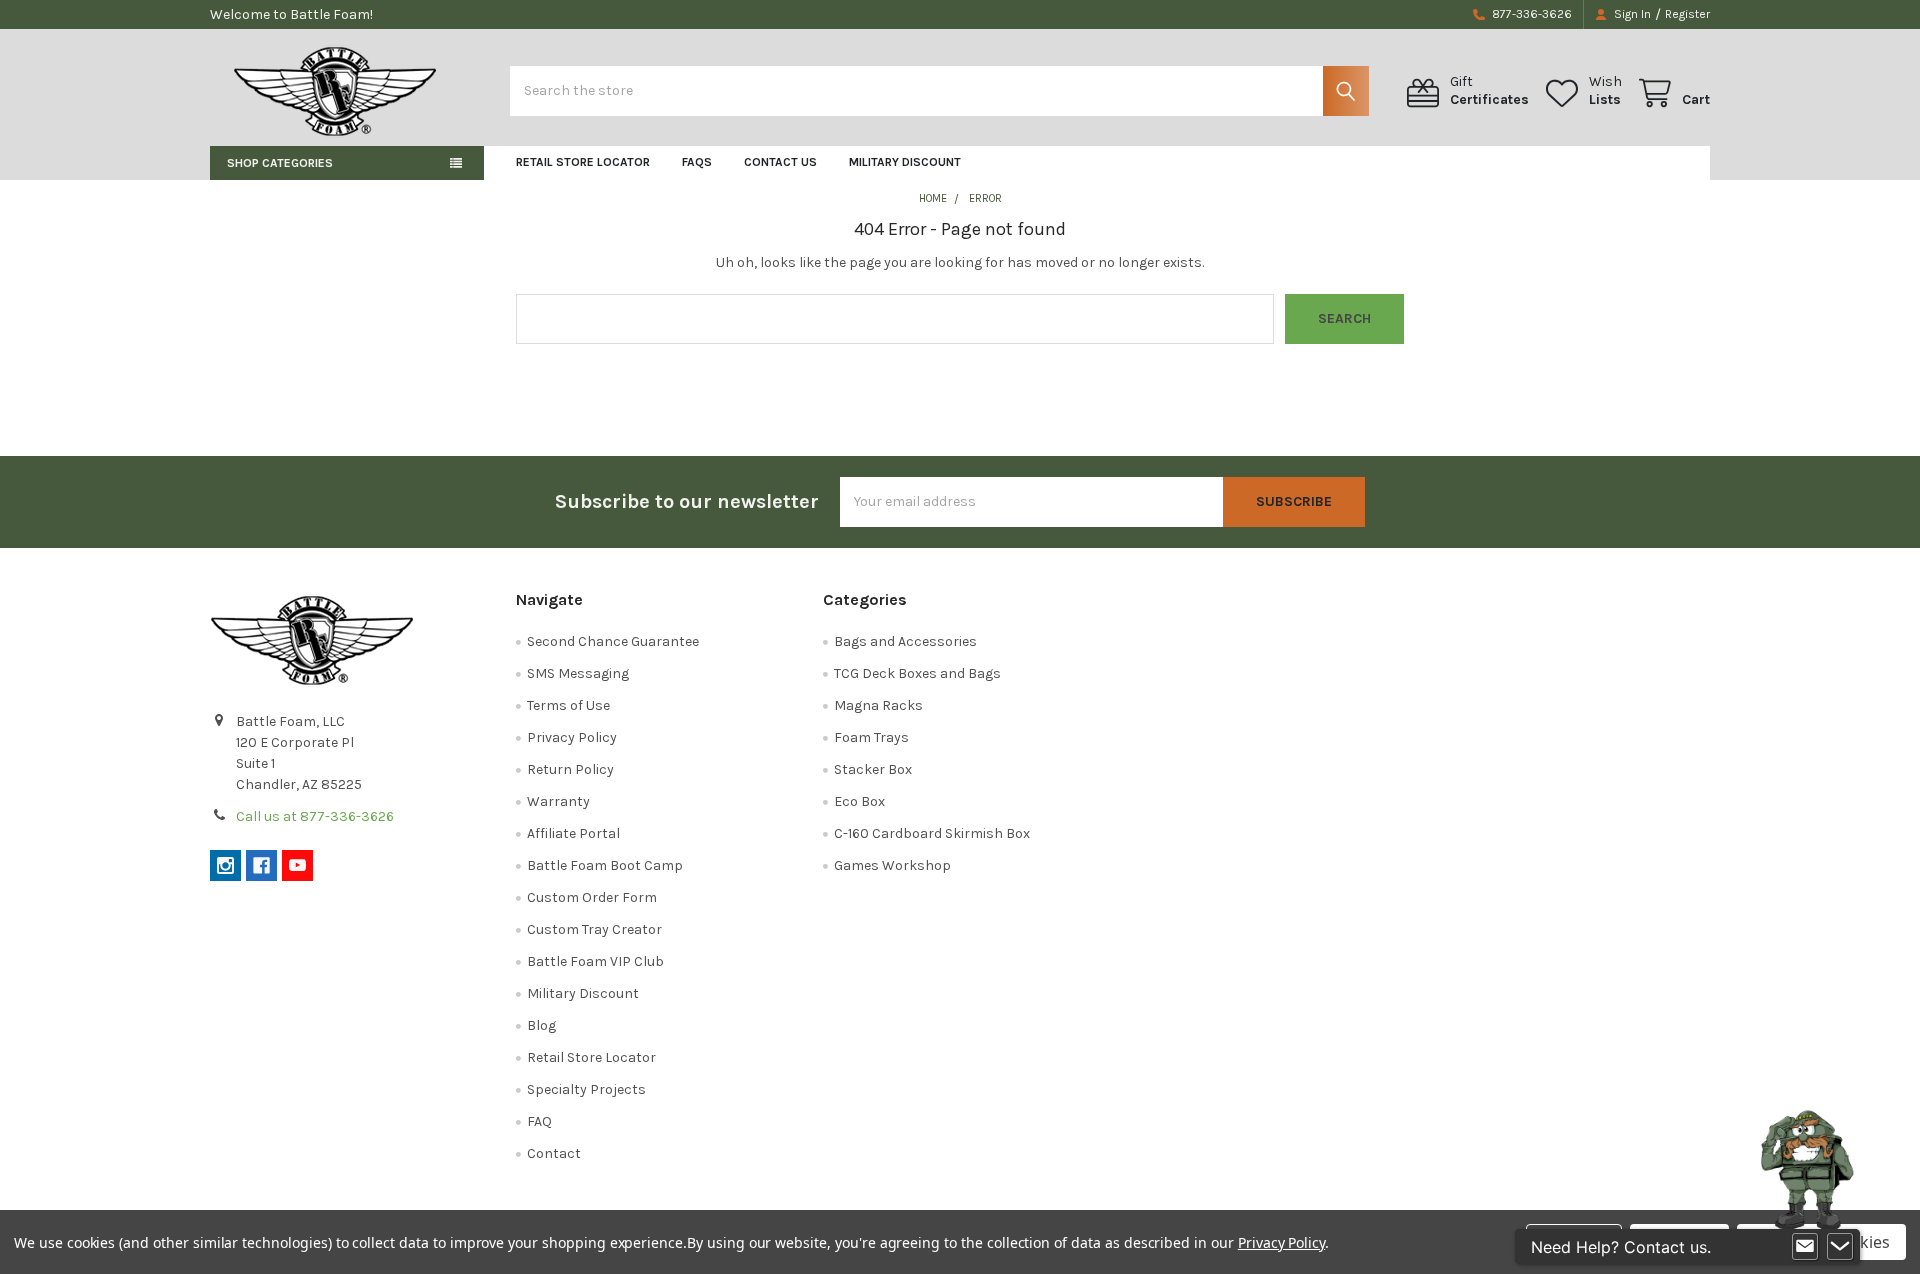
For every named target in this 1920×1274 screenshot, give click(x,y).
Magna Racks (878, 705)
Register (1687, 14)
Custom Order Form (592, 897)
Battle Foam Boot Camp (605, 865)
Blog (541, 1025)
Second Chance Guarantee (613, 641)
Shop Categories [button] (280, 163)
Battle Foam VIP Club (595, 961)
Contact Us (780, 162)
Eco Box (859, 801)
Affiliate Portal (573, 833)
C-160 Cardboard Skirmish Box (932, 833)
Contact (554, 1153)
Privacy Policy (572, 737)
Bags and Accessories (905, 641)
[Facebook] (261, 865)
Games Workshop (892, 865)
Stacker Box (873, 769)
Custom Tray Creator (594, 929)
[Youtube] (297, 865)
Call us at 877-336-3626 (315, 816)
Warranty (558, 801)
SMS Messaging (578, 673)
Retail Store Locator (583, 162)
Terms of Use (568, 705)
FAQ (539, 1121)
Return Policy (570, 769)
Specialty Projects (586, 1089)
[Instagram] (225, 865)
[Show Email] (1805, 1247)
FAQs (697, 162)
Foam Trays (871, 737)
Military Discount (905, 162)
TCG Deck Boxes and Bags (917, 673)
